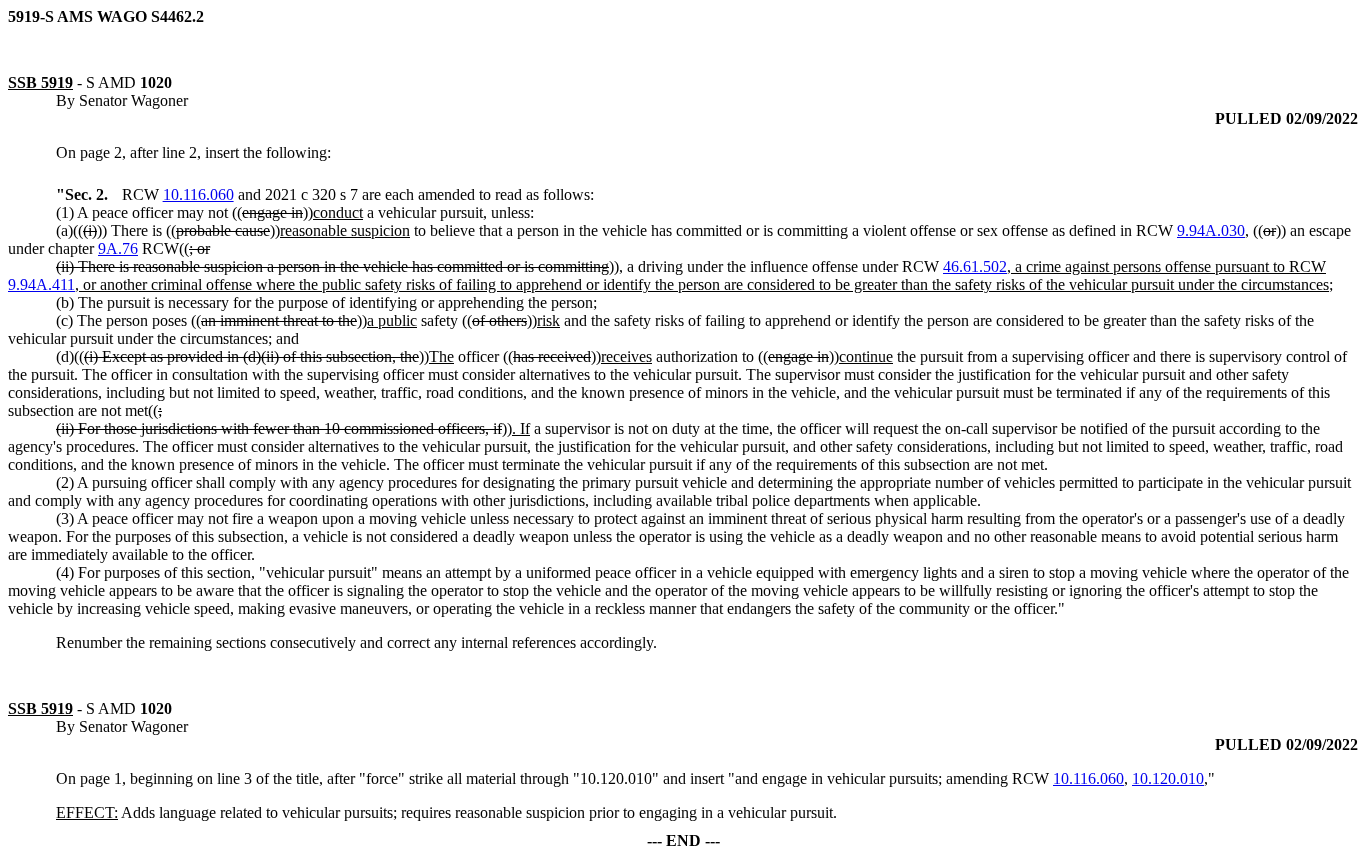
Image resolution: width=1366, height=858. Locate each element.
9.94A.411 (41, 284)
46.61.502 (975, 266)
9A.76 (118, 248)
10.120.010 (1168, 778)
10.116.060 (198, 194)
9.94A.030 (1211, 230)
